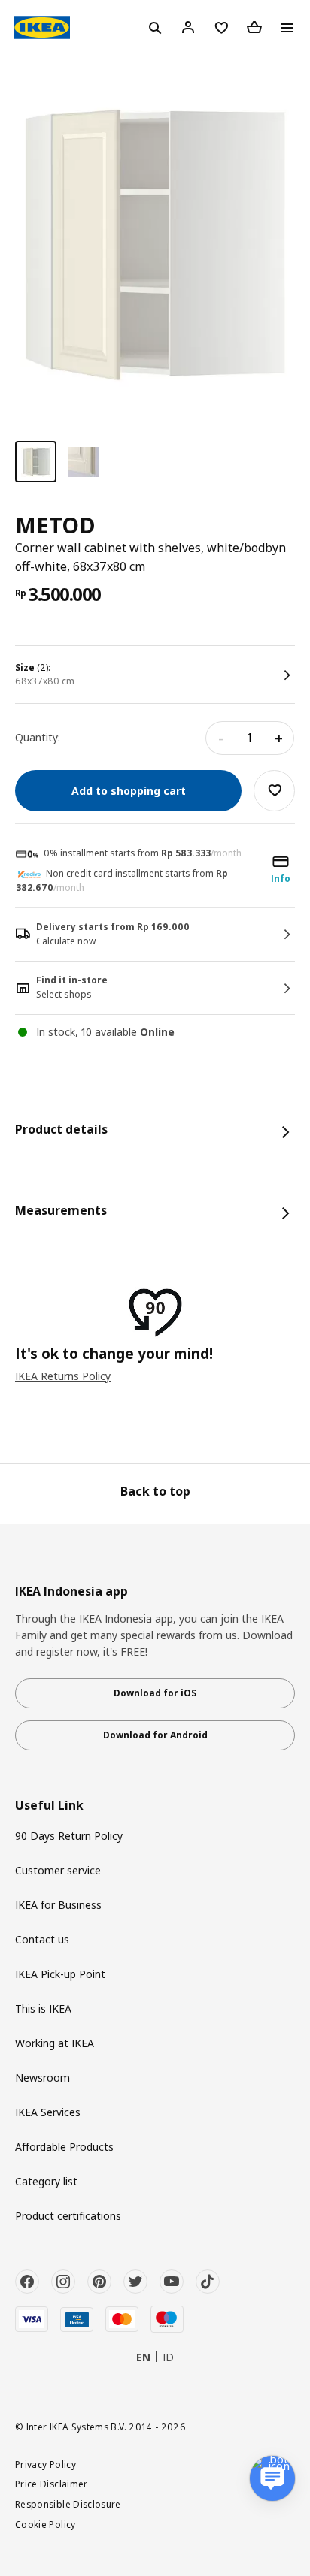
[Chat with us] (272, 2478)
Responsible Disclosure (68, 2504)
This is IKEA (43, 2008)
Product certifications (68, 2216)
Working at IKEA (55, 2043)
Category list (46, 2181)
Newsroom (43, 2078)
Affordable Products (64, 2147)
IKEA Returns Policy (63, 1376)
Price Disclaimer (52, 2484)
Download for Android (155, 1735)
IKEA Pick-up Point (60, 1974)
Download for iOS (155, 1693)
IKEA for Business (58, 1905)
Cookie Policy (46, 2524)
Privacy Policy (46, 2464)
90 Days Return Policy (69, 1836)
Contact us (42, 1939)
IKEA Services (48, 2112)
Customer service (58, 1870)
